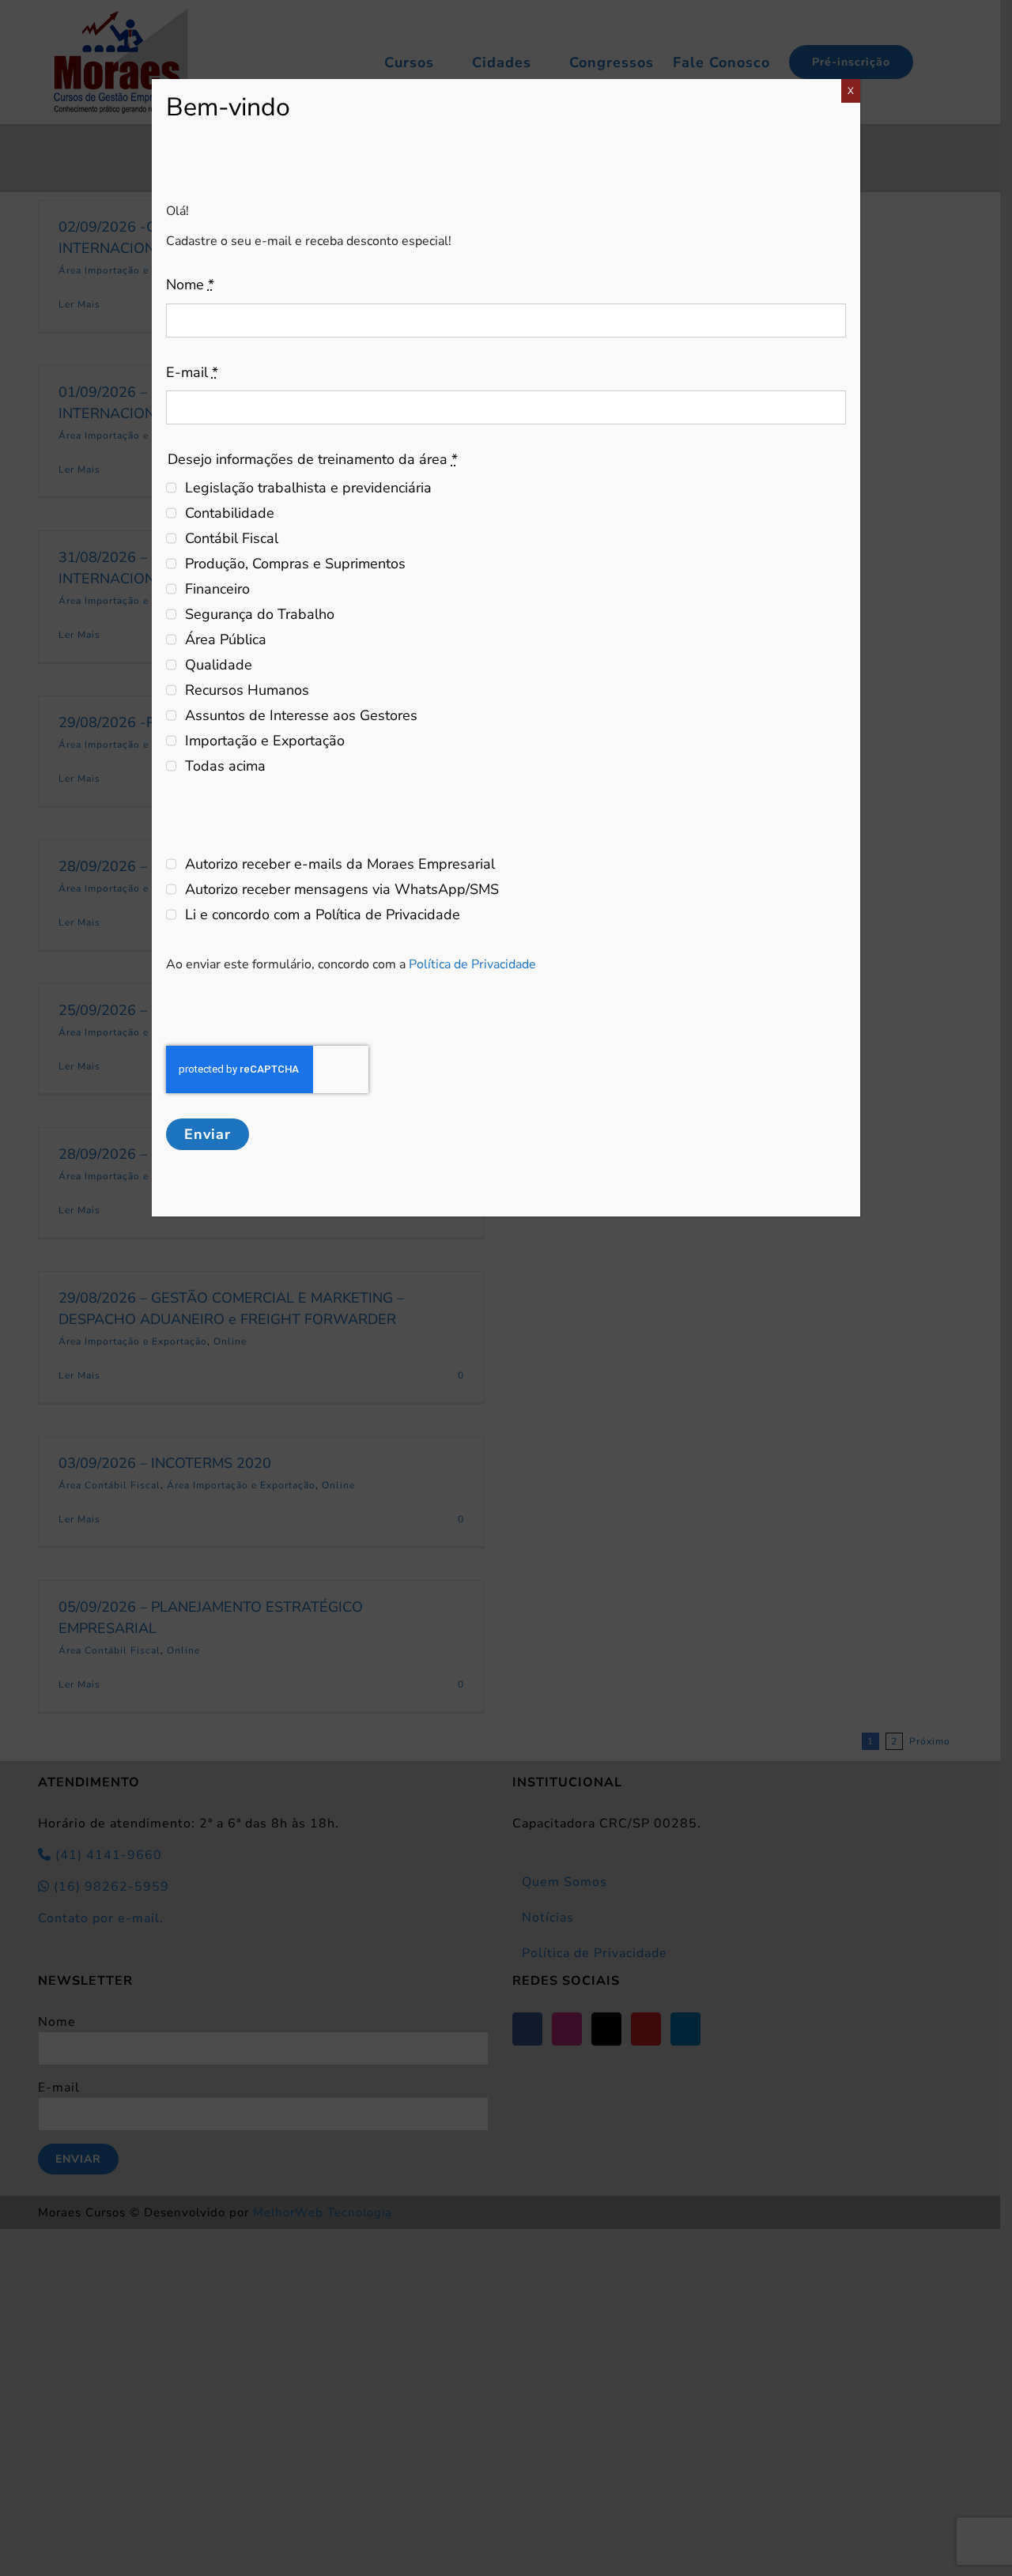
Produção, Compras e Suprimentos (295, 564)
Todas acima (225, 766)
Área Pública (226, 639)
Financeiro (217, 589)
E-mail (192, 372)
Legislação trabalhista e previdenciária (308, 488)
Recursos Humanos (247, 690)
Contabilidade (230, 513)
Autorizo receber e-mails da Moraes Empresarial (340, 864)
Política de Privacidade (472, 964)
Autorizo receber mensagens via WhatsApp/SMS (342, 889)
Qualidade (219, 665)
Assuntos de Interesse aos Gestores (301, 715)
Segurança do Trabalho (260, 614)
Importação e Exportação (265, 741)
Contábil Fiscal (232, 538)
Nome (190, 285)
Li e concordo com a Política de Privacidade (323, 915)
